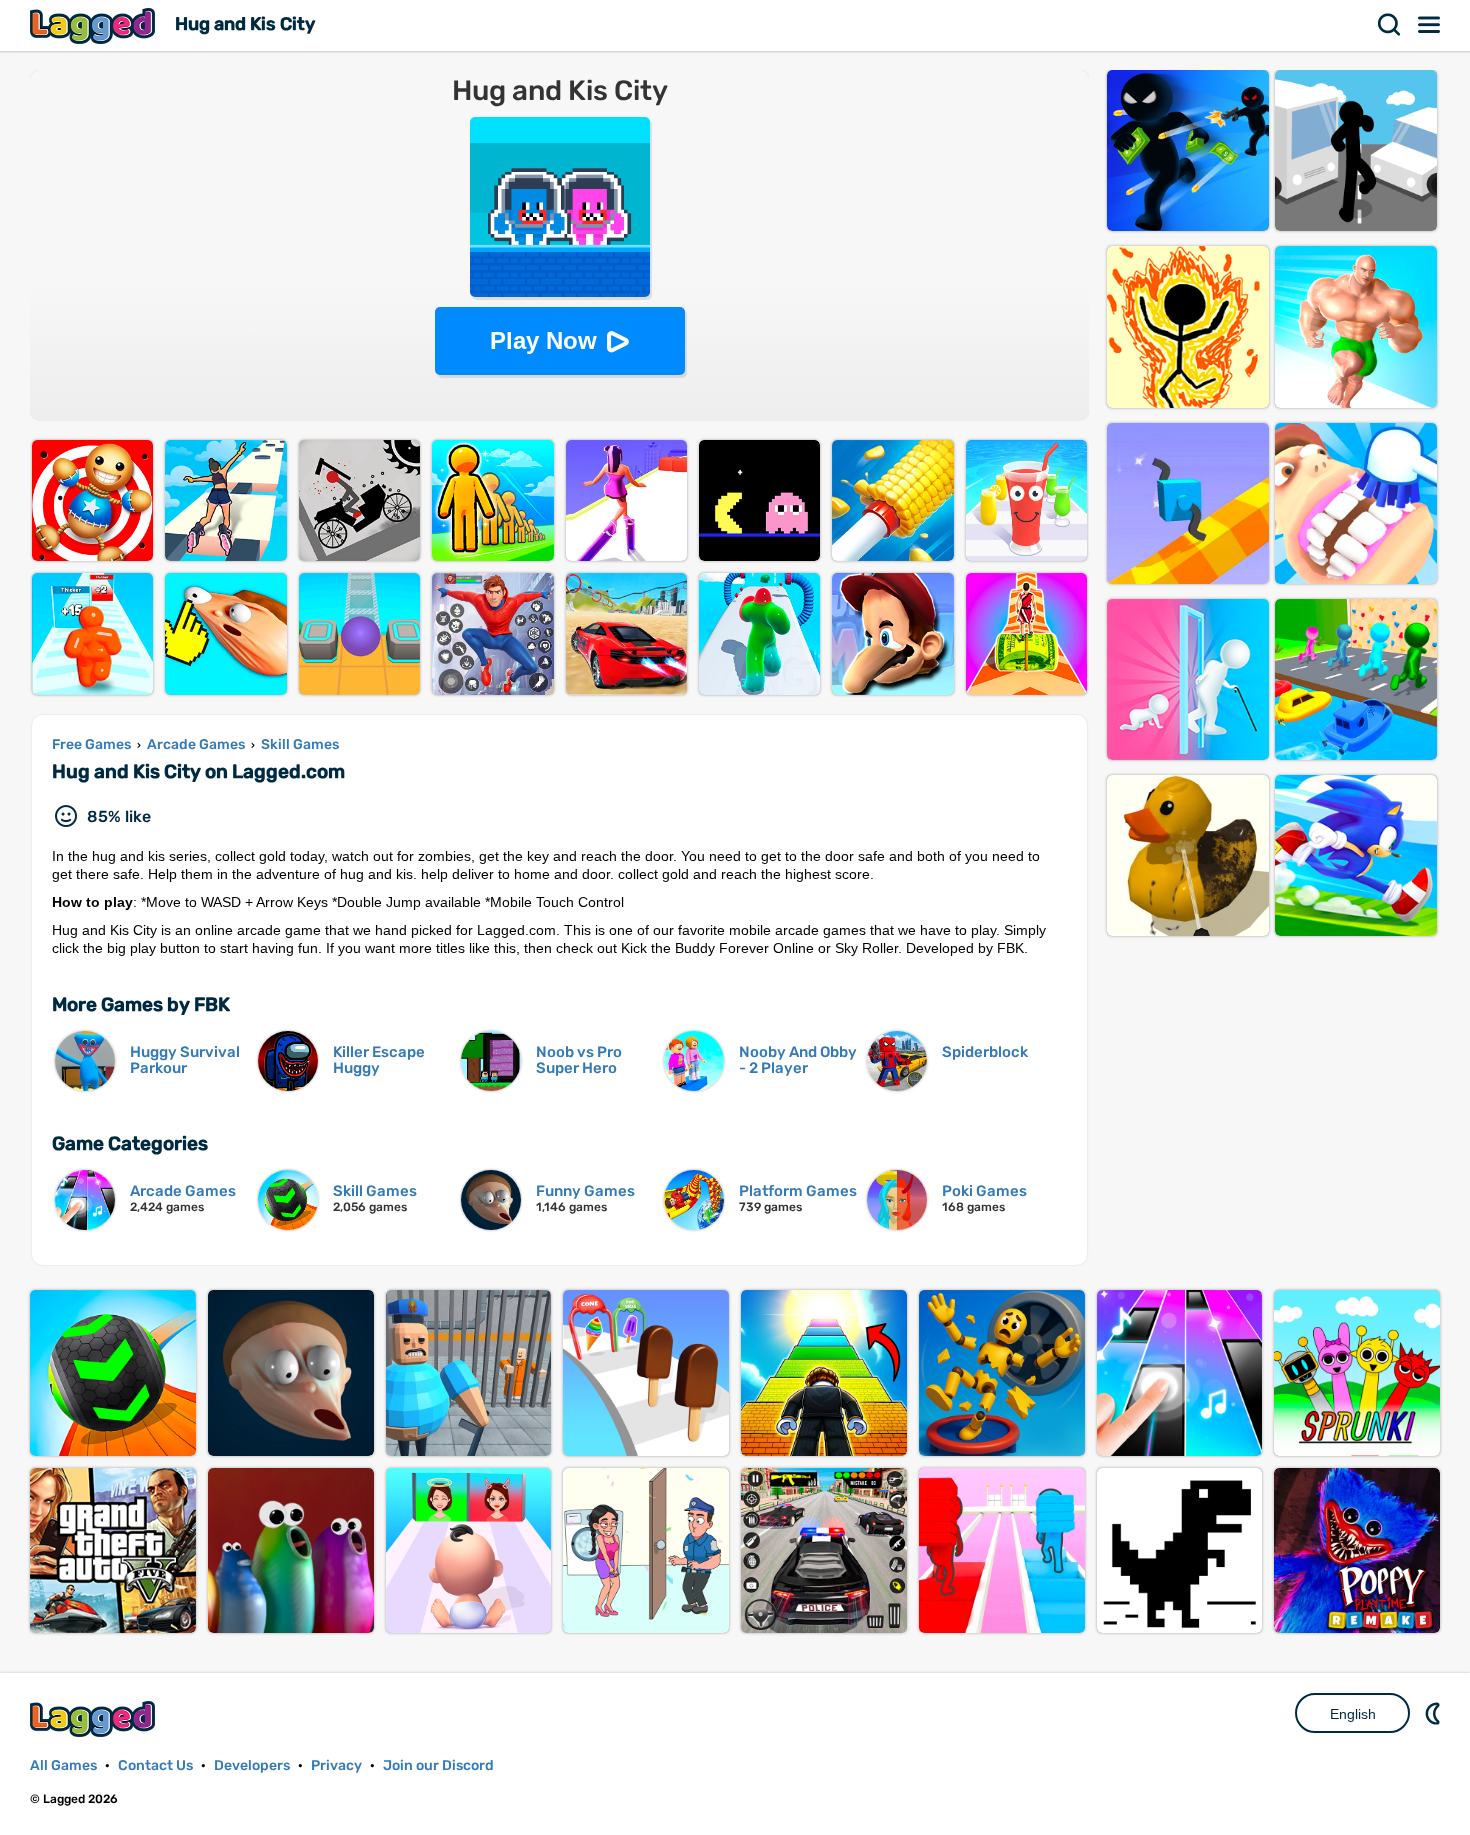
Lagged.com (95, 1718)
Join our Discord (438, 1765)
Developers (252, 1765)
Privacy (336, 1765)
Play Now (543, 340)
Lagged (95, 25)
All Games (63, 1765)
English (1353, 1714)
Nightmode (1435, 1713)
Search (1390, 25)
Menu (1430, 25)
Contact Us (155, 1765)
